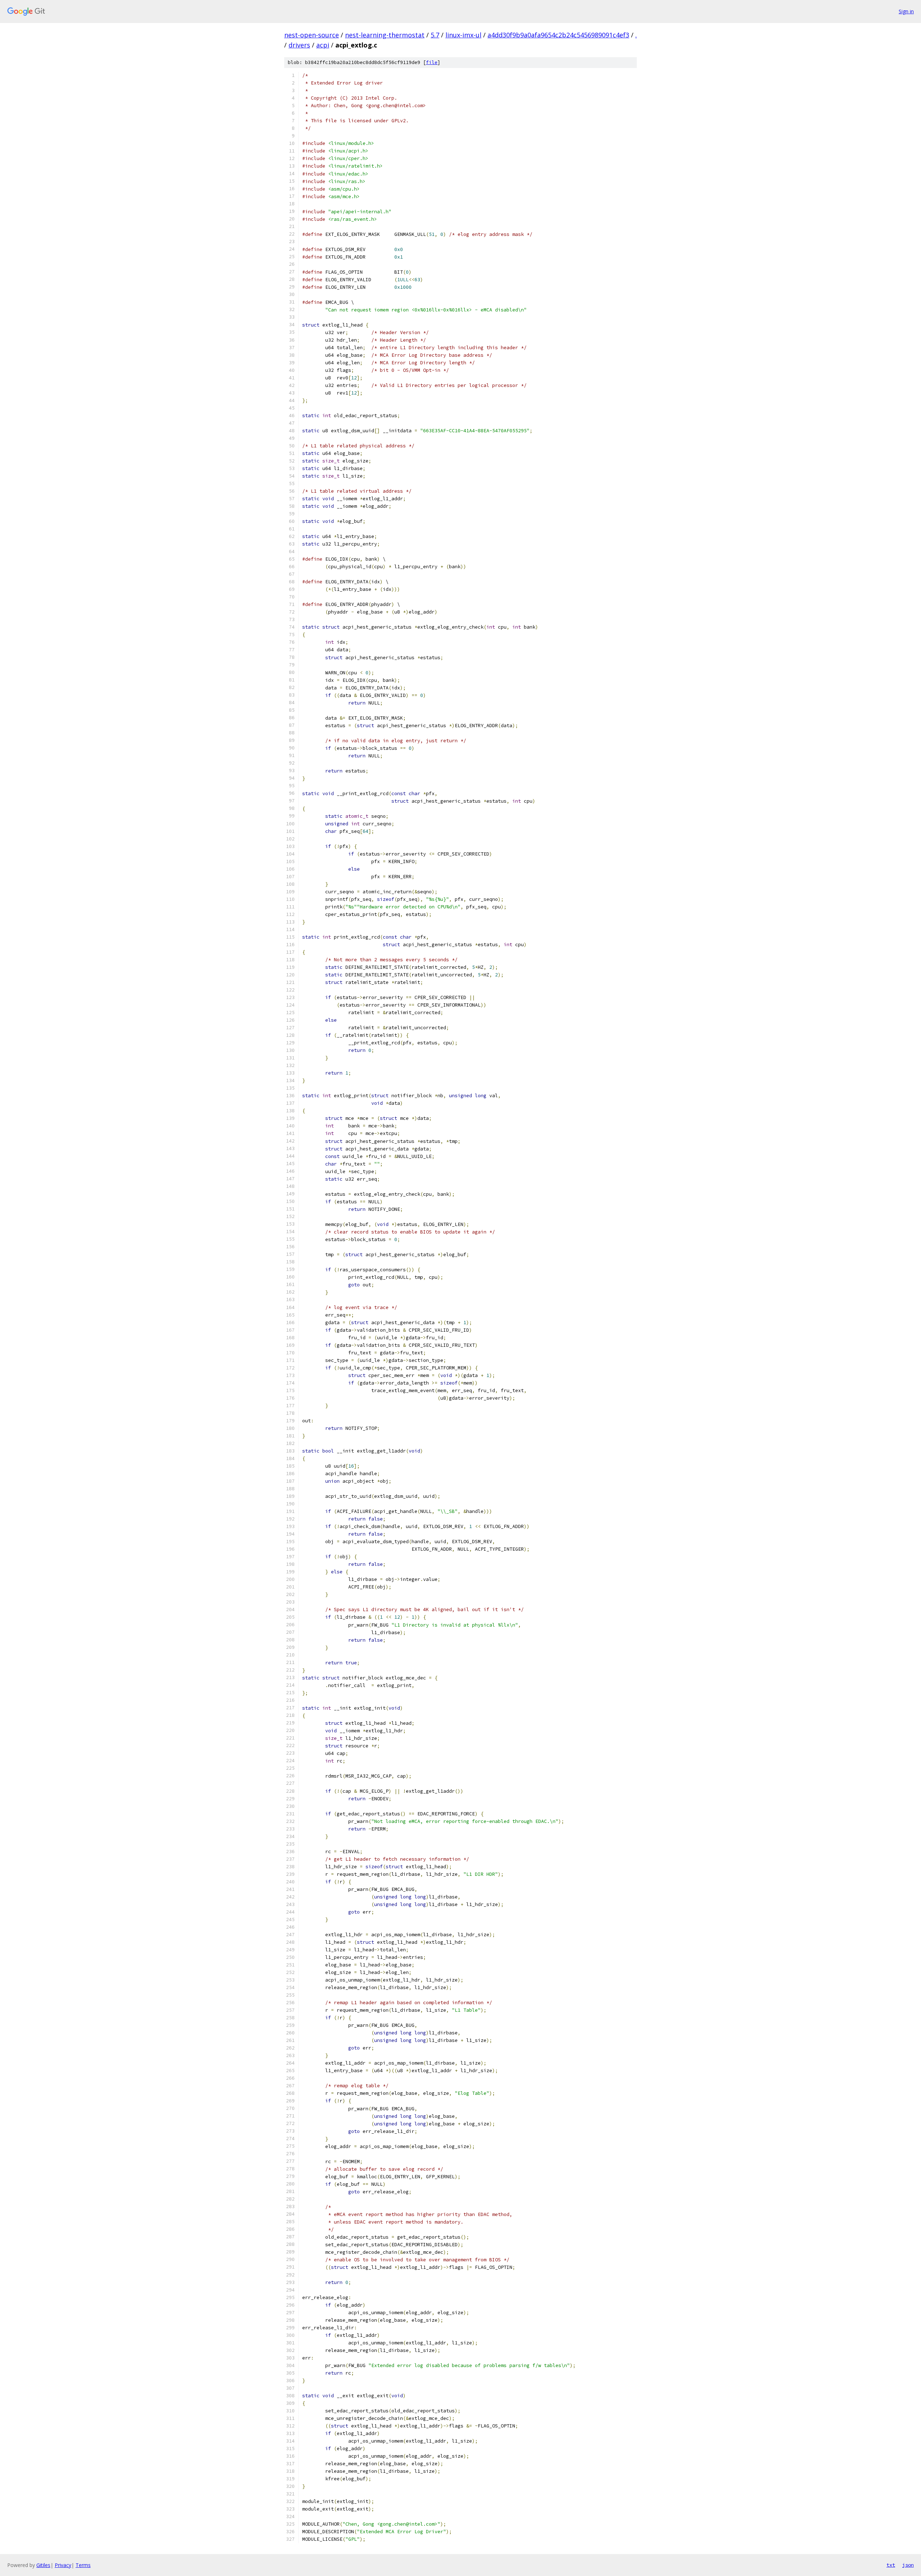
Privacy (63, 2565)
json (908, 2565)
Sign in (906, 11)
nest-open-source (312, 35)
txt (891, 2565)
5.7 (435, 35)
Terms (83, 2565)
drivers (299, 45)
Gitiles (43, 2565)
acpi (323, 45)
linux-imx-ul (463, 35)
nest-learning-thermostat (385, 35)
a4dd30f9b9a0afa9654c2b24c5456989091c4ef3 (558, 35)
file (432, 62)
